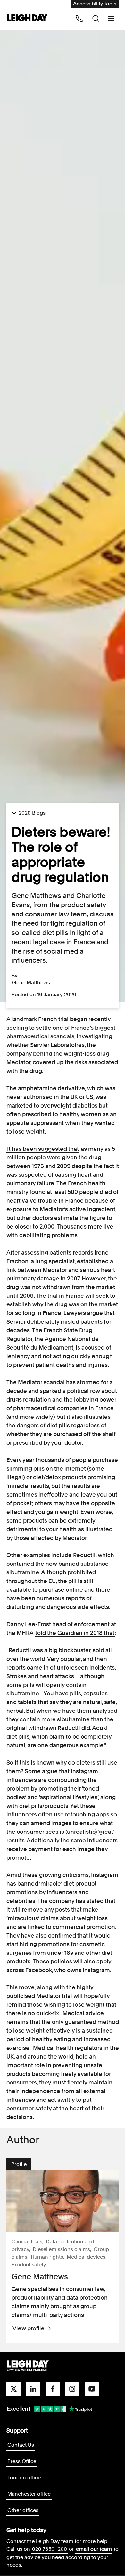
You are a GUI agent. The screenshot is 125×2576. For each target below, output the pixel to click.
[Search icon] (96, 19)
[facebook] (53, 2389)
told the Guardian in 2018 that (75, 1633)
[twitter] (14, 2389)
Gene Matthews (31, 983)
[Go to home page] (27, 18)
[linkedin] (33, 2389)
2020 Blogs (32, 813)
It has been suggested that (43, 1149)
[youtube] (92, 2389)
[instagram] (72, 2389)
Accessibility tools (95, 4)
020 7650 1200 (50, 2549)
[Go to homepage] (28, 2366)
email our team (94, 2549)
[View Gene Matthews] (63, 2201)
